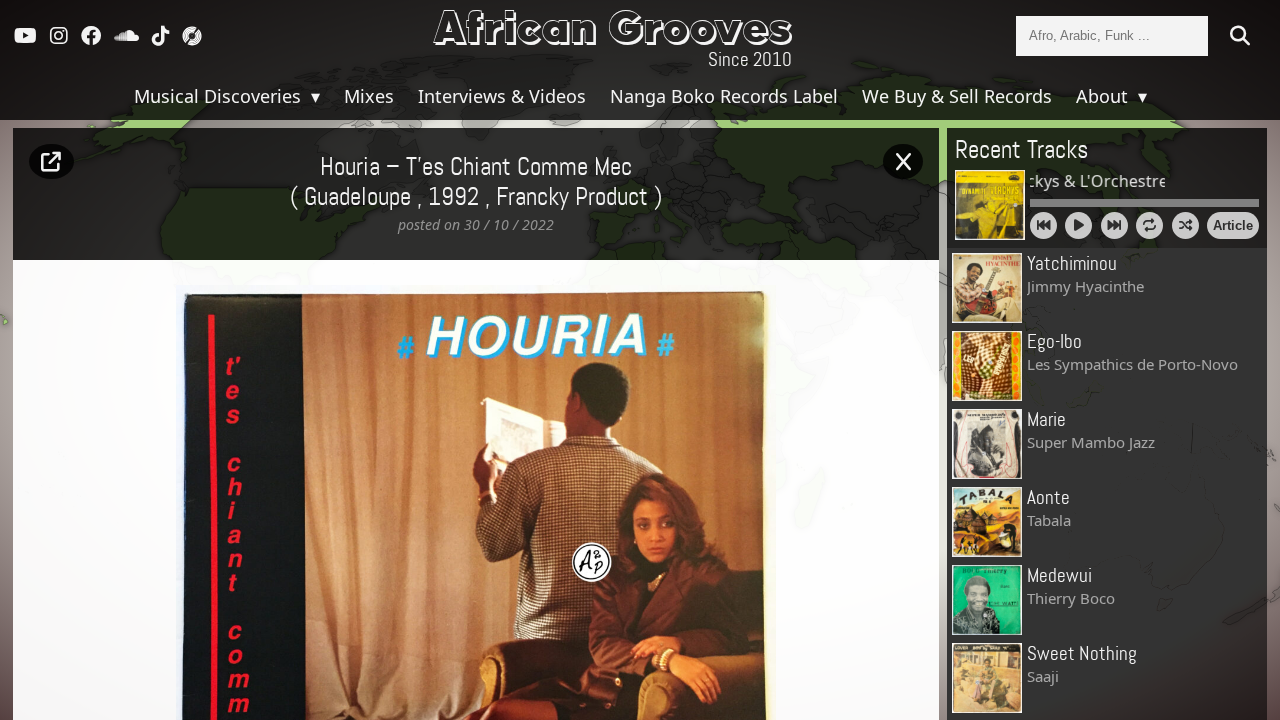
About (1104, 96)
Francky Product (572, 198)
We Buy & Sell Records (957, 96)
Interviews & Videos (502, 96)
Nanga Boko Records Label (724, 96)
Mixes (369, 96)
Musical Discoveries (220, 96)
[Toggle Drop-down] (313, 96)
